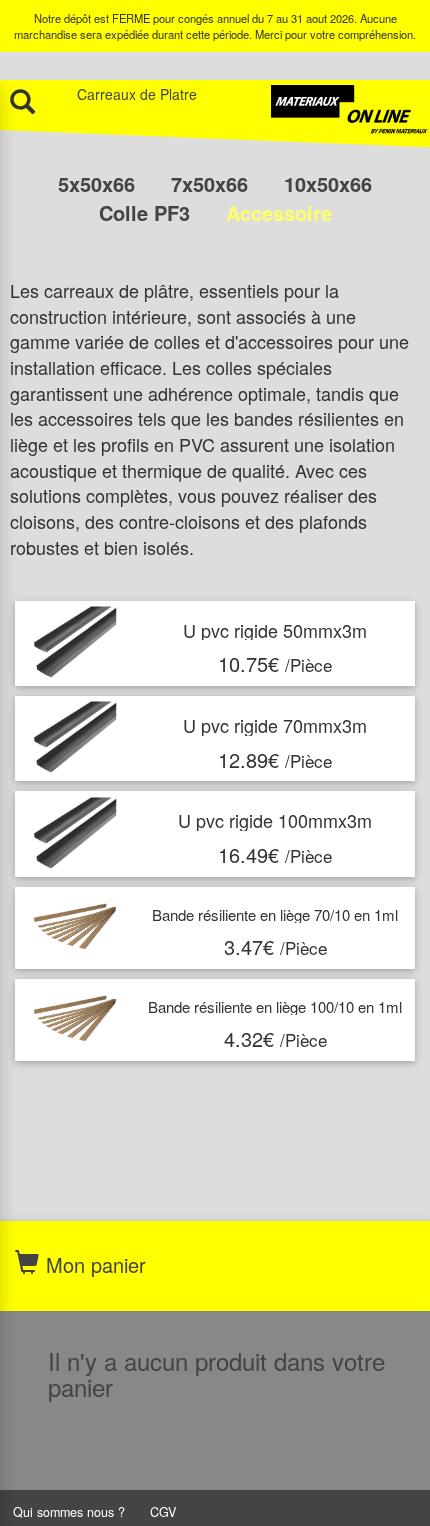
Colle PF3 (147, 212)
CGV (163, 1512)
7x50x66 (212, 183)
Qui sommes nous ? (69, 1512)
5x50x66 (99, 183)
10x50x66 (328, 183)
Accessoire (279, 212)
